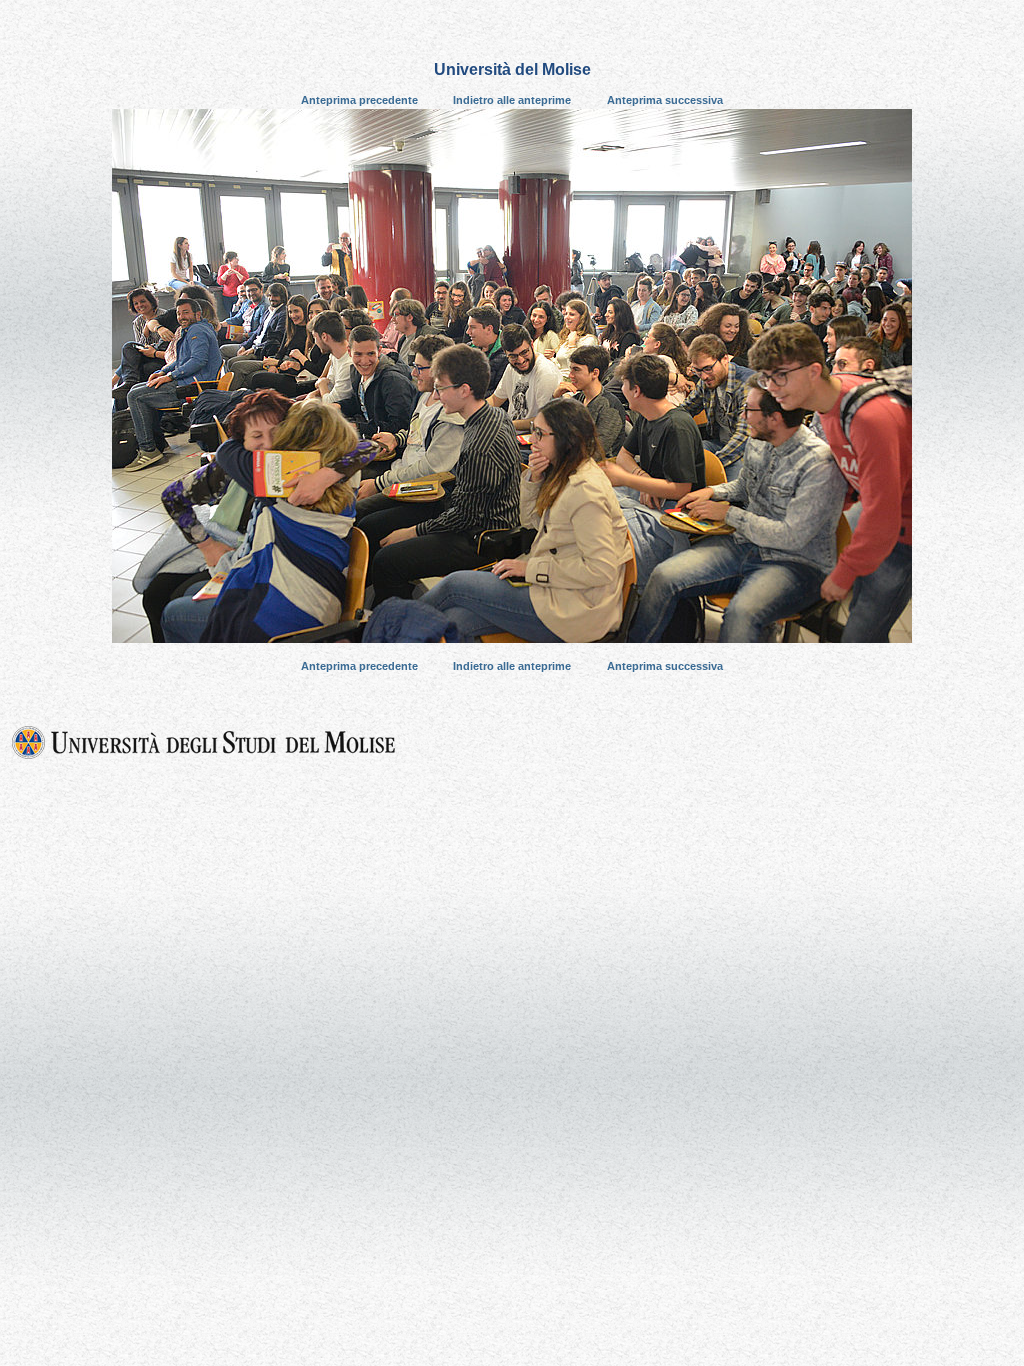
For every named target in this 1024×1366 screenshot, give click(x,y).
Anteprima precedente (359, 100)
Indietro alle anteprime (512, 100)
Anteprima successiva (665, 100)
